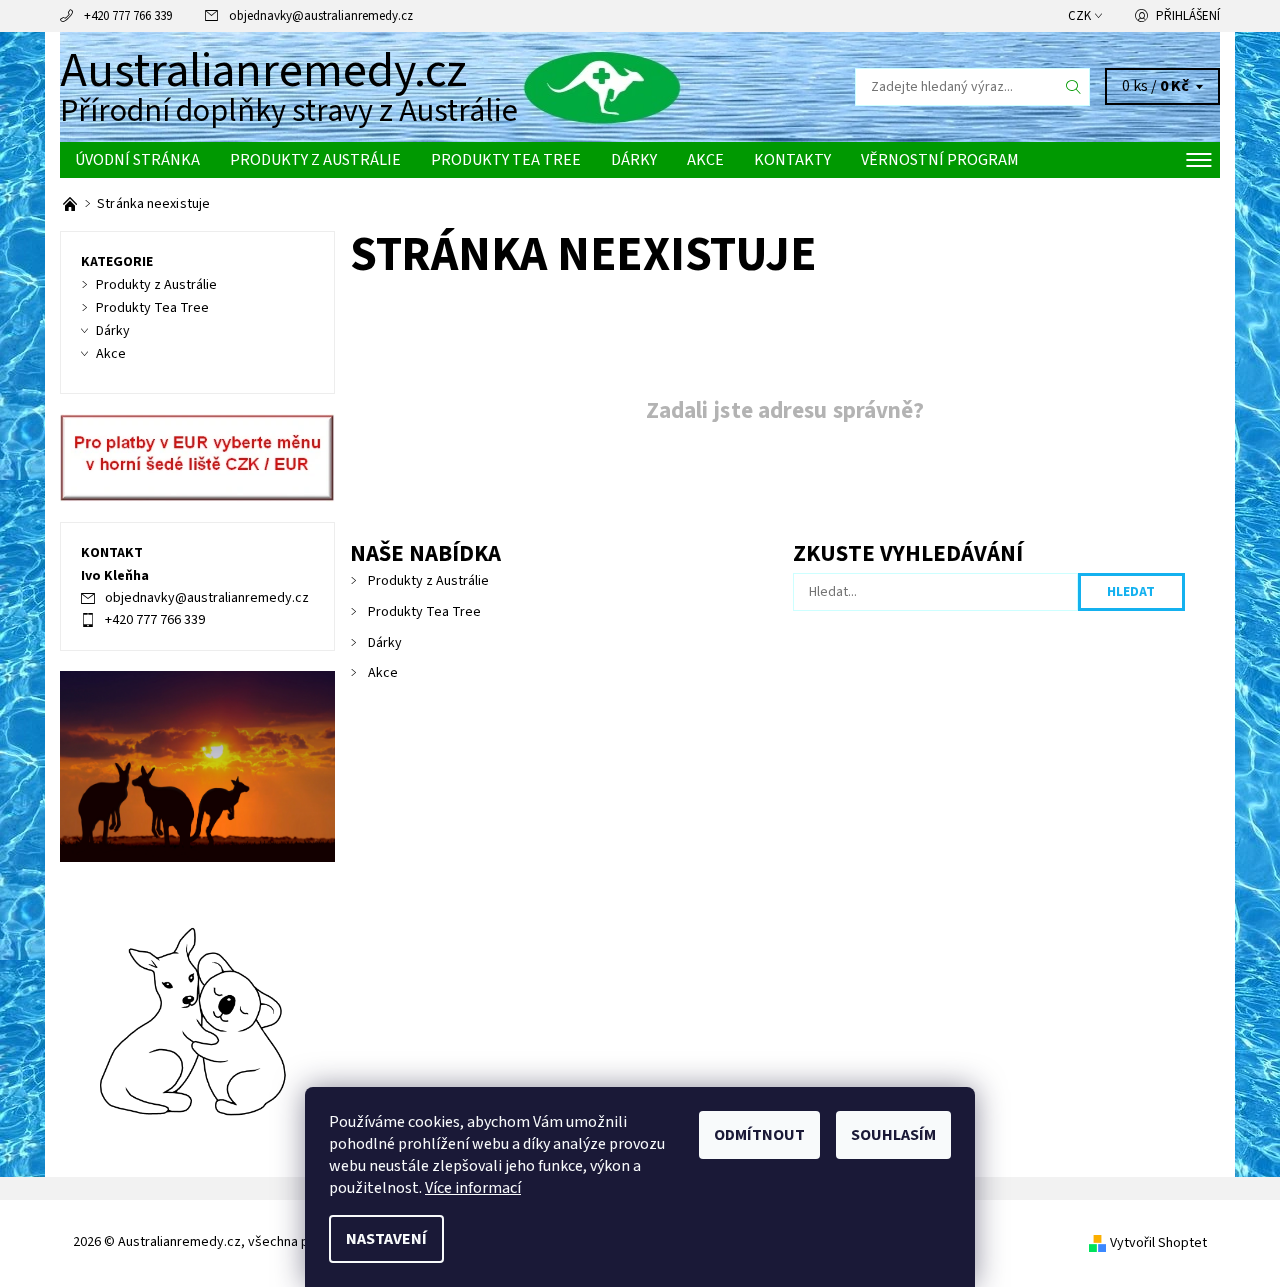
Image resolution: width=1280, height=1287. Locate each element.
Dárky (634, 160)
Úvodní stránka (137, 160)
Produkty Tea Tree (506, 160)
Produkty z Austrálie (315, 160)
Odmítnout (759, 1135)
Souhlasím (893, 1135)
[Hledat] (1074, 87)
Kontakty (792, 160)
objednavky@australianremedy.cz (321, 16)
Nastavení (386, 1239)
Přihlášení (1188, 16)
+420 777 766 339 (128, 16)
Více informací (473, 1188)
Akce (705, 160)
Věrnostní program (940, 160)
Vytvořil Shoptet (1158, 1243)
